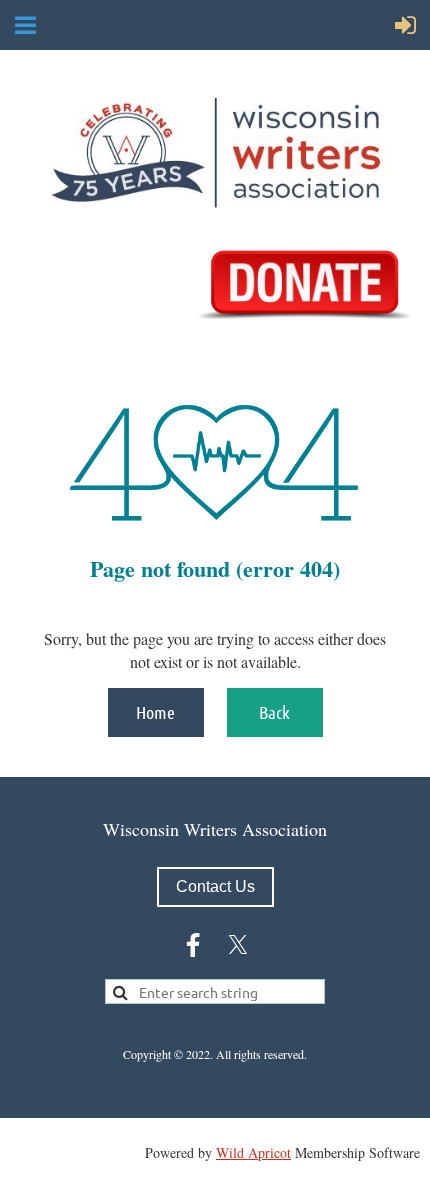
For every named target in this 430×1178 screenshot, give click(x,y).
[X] (238, 945)
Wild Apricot (253, 1152)
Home (155, 712)
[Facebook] (193, 945)
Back (274, 712)
